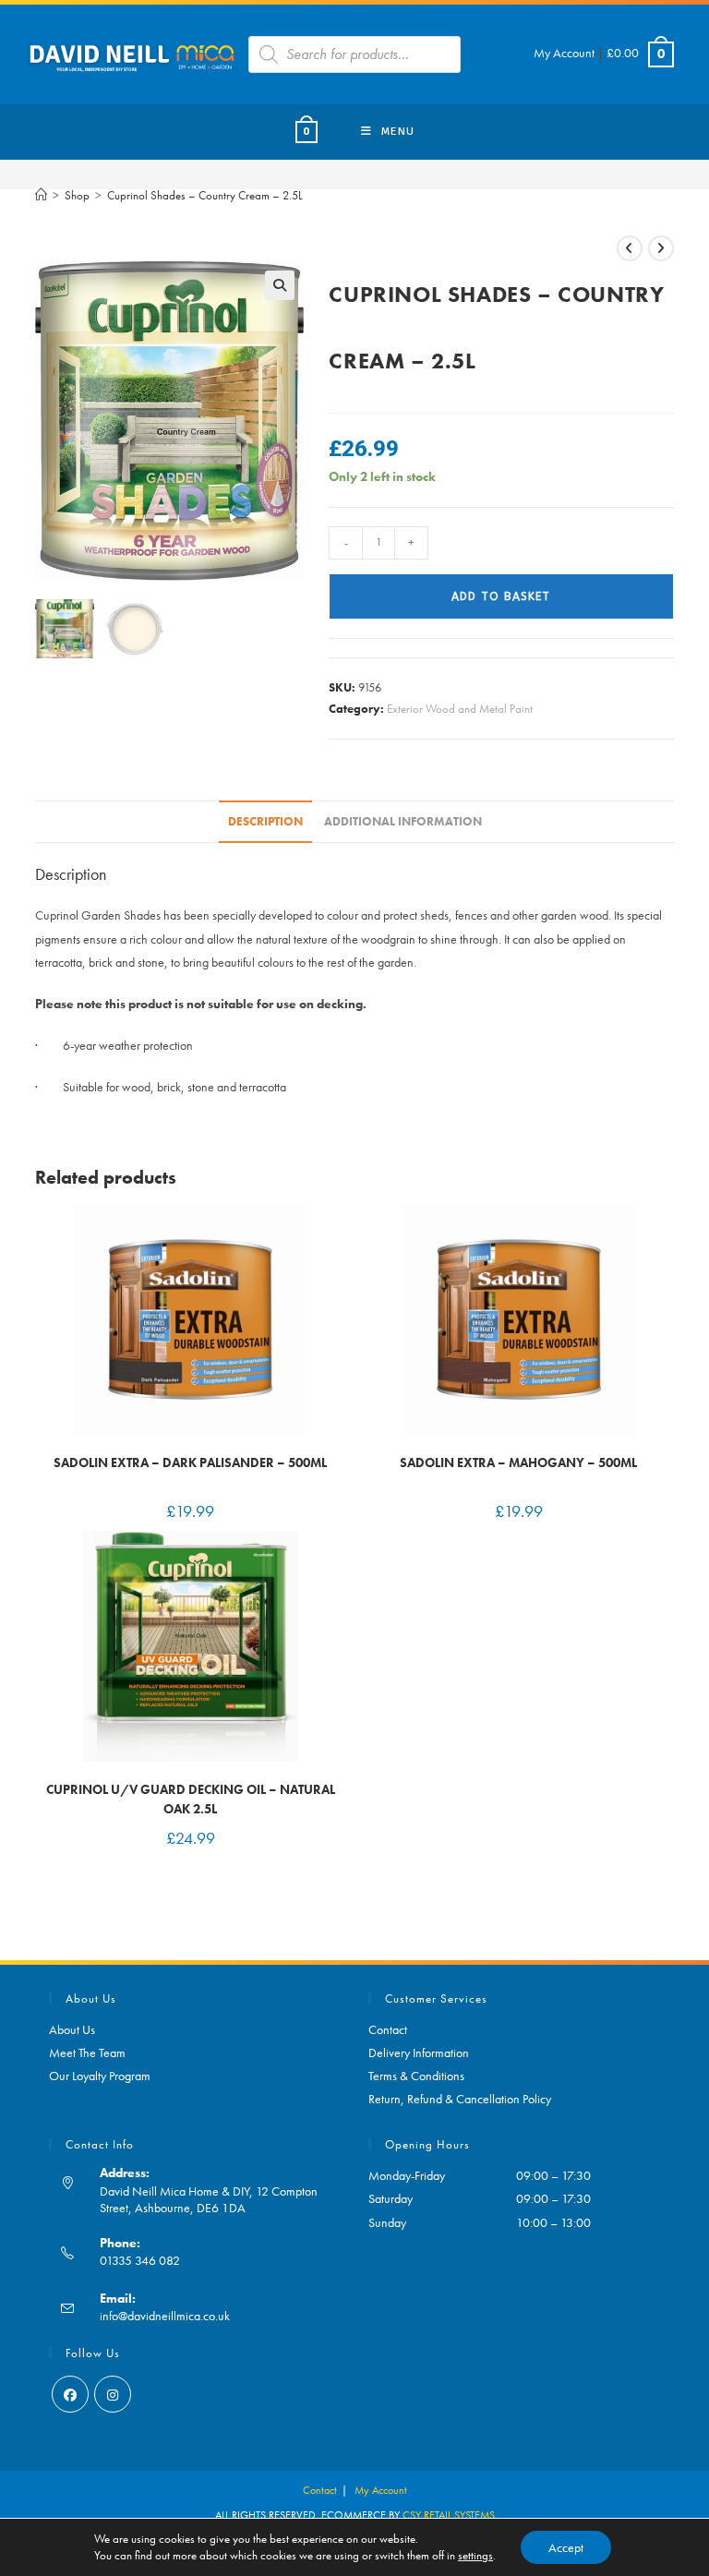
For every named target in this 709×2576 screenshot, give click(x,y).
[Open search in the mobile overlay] (354, 54)
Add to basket (501, 596)
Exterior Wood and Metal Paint (460, 709)
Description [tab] (265, 822)
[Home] (41, 195)
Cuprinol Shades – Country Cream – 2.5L (205, 195)
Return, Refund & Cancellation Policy (460, 2099)
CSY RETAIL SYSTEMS (449, 2515)
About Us (72, 2029)
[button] (280, 285)
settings (475, 2555)
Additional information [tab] (403, 822)
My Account (564, 53)
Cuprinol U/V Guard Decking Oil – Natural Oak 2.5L (191, 1799)
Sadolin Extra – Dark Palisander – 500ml (190, 1463)
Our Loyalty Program (100, 2076)
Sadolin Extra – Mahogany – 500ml (518, 1463)
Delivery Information (419, 2052)
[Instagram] (113, 2394)
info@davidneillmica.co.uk (165, 2316)
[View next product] (661, 248)
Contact (388, 2029)
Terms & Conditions (416, 2076)
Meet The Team (87, 2052)
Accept (566, 2547)
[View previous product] (630, 248)
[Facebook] (70, 2394)
